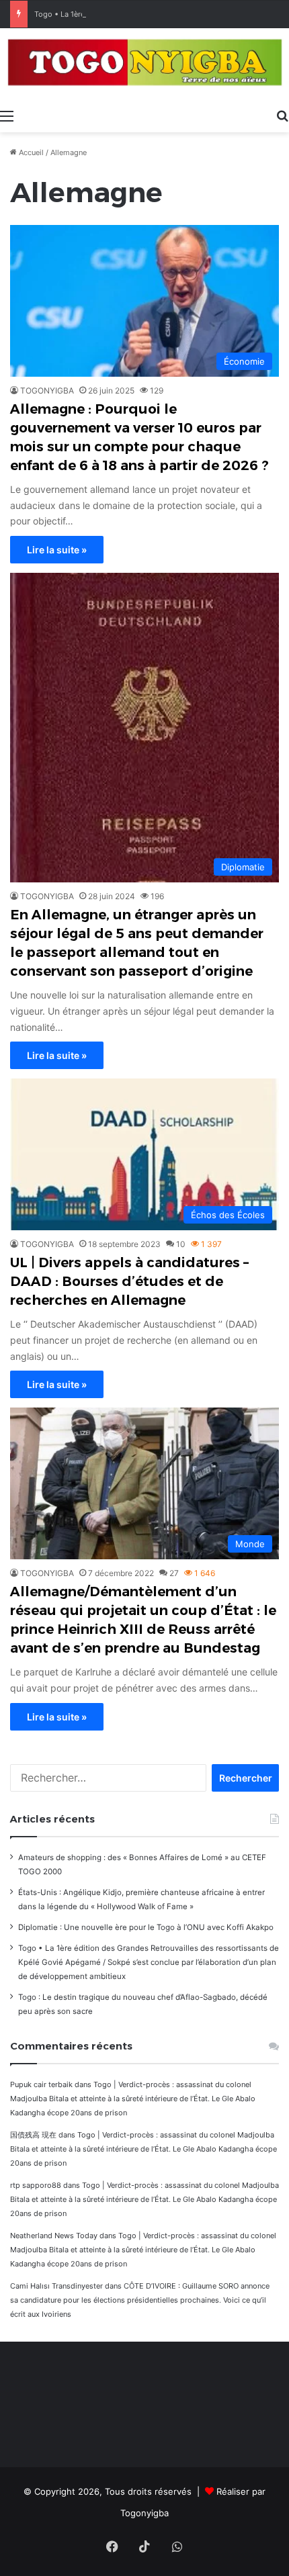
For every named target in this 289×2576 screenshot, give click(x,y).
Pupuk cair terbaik (41, 2084)
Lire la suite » (57, 550)
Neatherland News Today (54, 2236)
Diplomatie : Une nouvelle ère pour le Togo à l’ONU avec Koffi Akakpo (146, 1927)
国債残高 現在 (33, 2135)
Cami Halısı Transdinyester (56, 2286)
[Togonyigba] (144, 65)
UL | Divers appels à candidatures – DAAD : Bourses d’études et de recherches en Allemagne (129, 1281)
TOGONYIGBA (47, 390)
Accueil (30, 152)
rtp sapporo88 (36, 2185)
